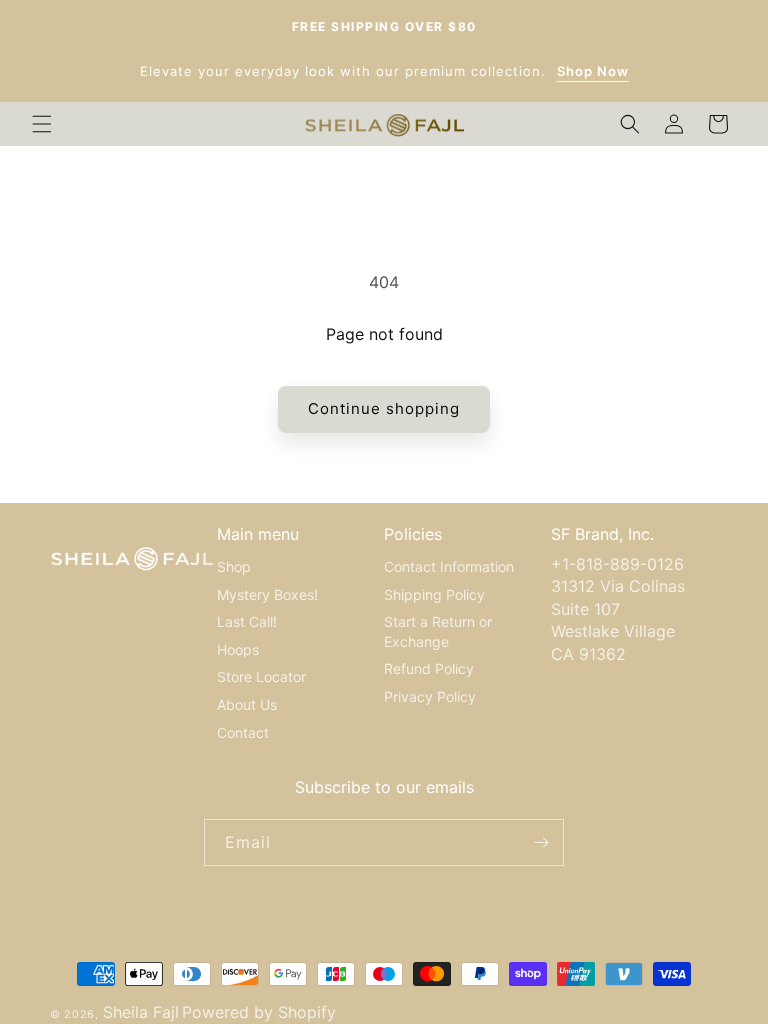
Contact (243, 732)
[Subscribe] (541, 842)
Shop (234, 566)
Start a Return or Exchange (438, 631)
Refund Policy (429, 668)
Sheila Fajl (141, 1012)
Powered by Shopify (259, 1012)
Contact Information (449, 566)
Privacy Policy (430, 696)
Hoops (238, 649)
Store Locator (261, 676)
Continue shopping (384, 408)
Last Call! (247, 621)
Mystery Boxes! (267, 594)
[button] (42, 124)
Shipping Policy (434, 594)
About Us (247, 704)
